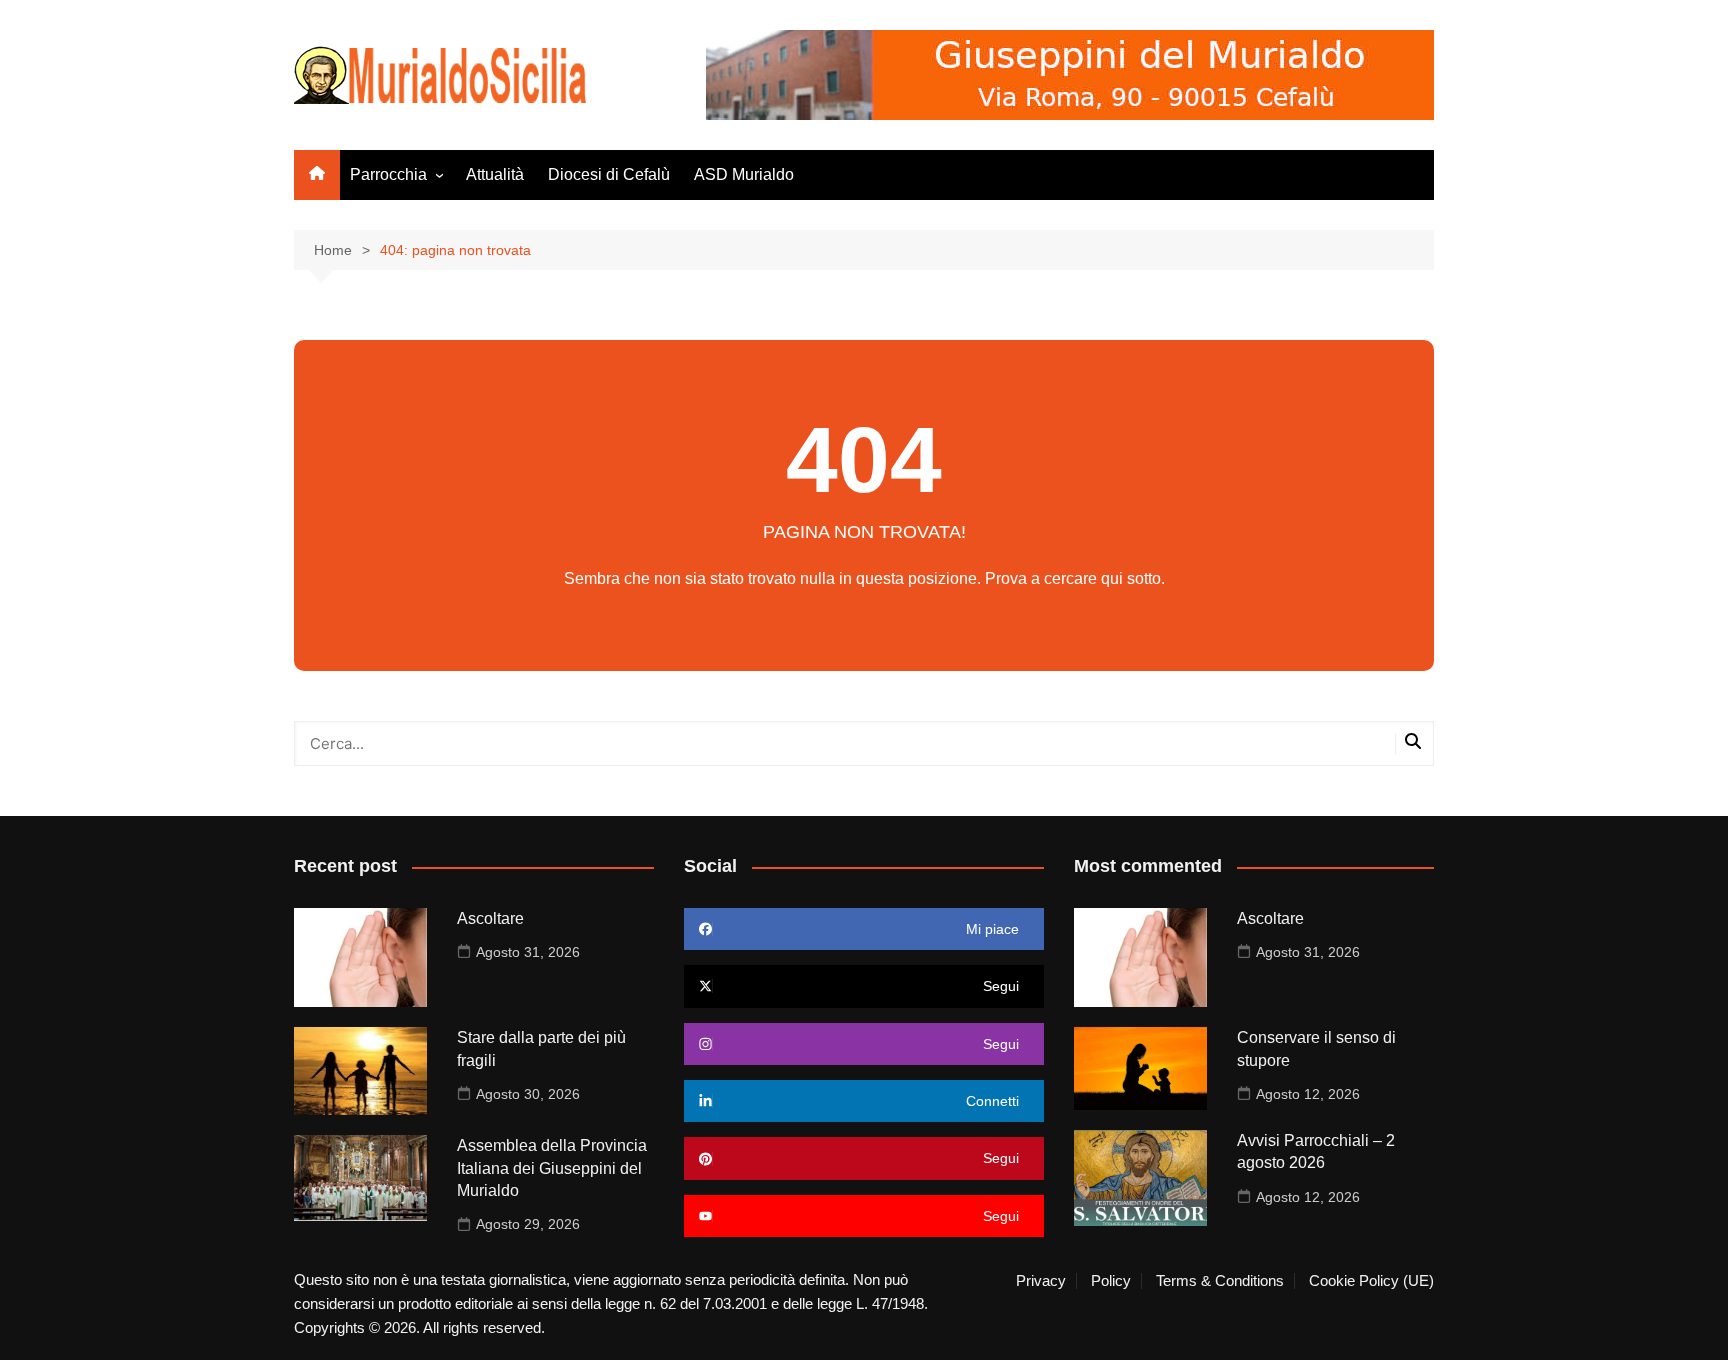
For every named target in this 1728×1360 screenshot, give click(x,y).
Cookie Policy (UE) (1371, 1281)
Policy (1111, 1281)
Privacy (1041, 1281)
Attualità (495, 174)
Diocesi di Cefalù (609, 174)
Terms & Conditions (1220, 1281)
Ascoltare (490, 918)
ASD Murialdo (744, 174)
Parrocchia (388, 174)
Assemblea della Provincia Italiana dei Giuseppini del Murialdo (552, 1168)
